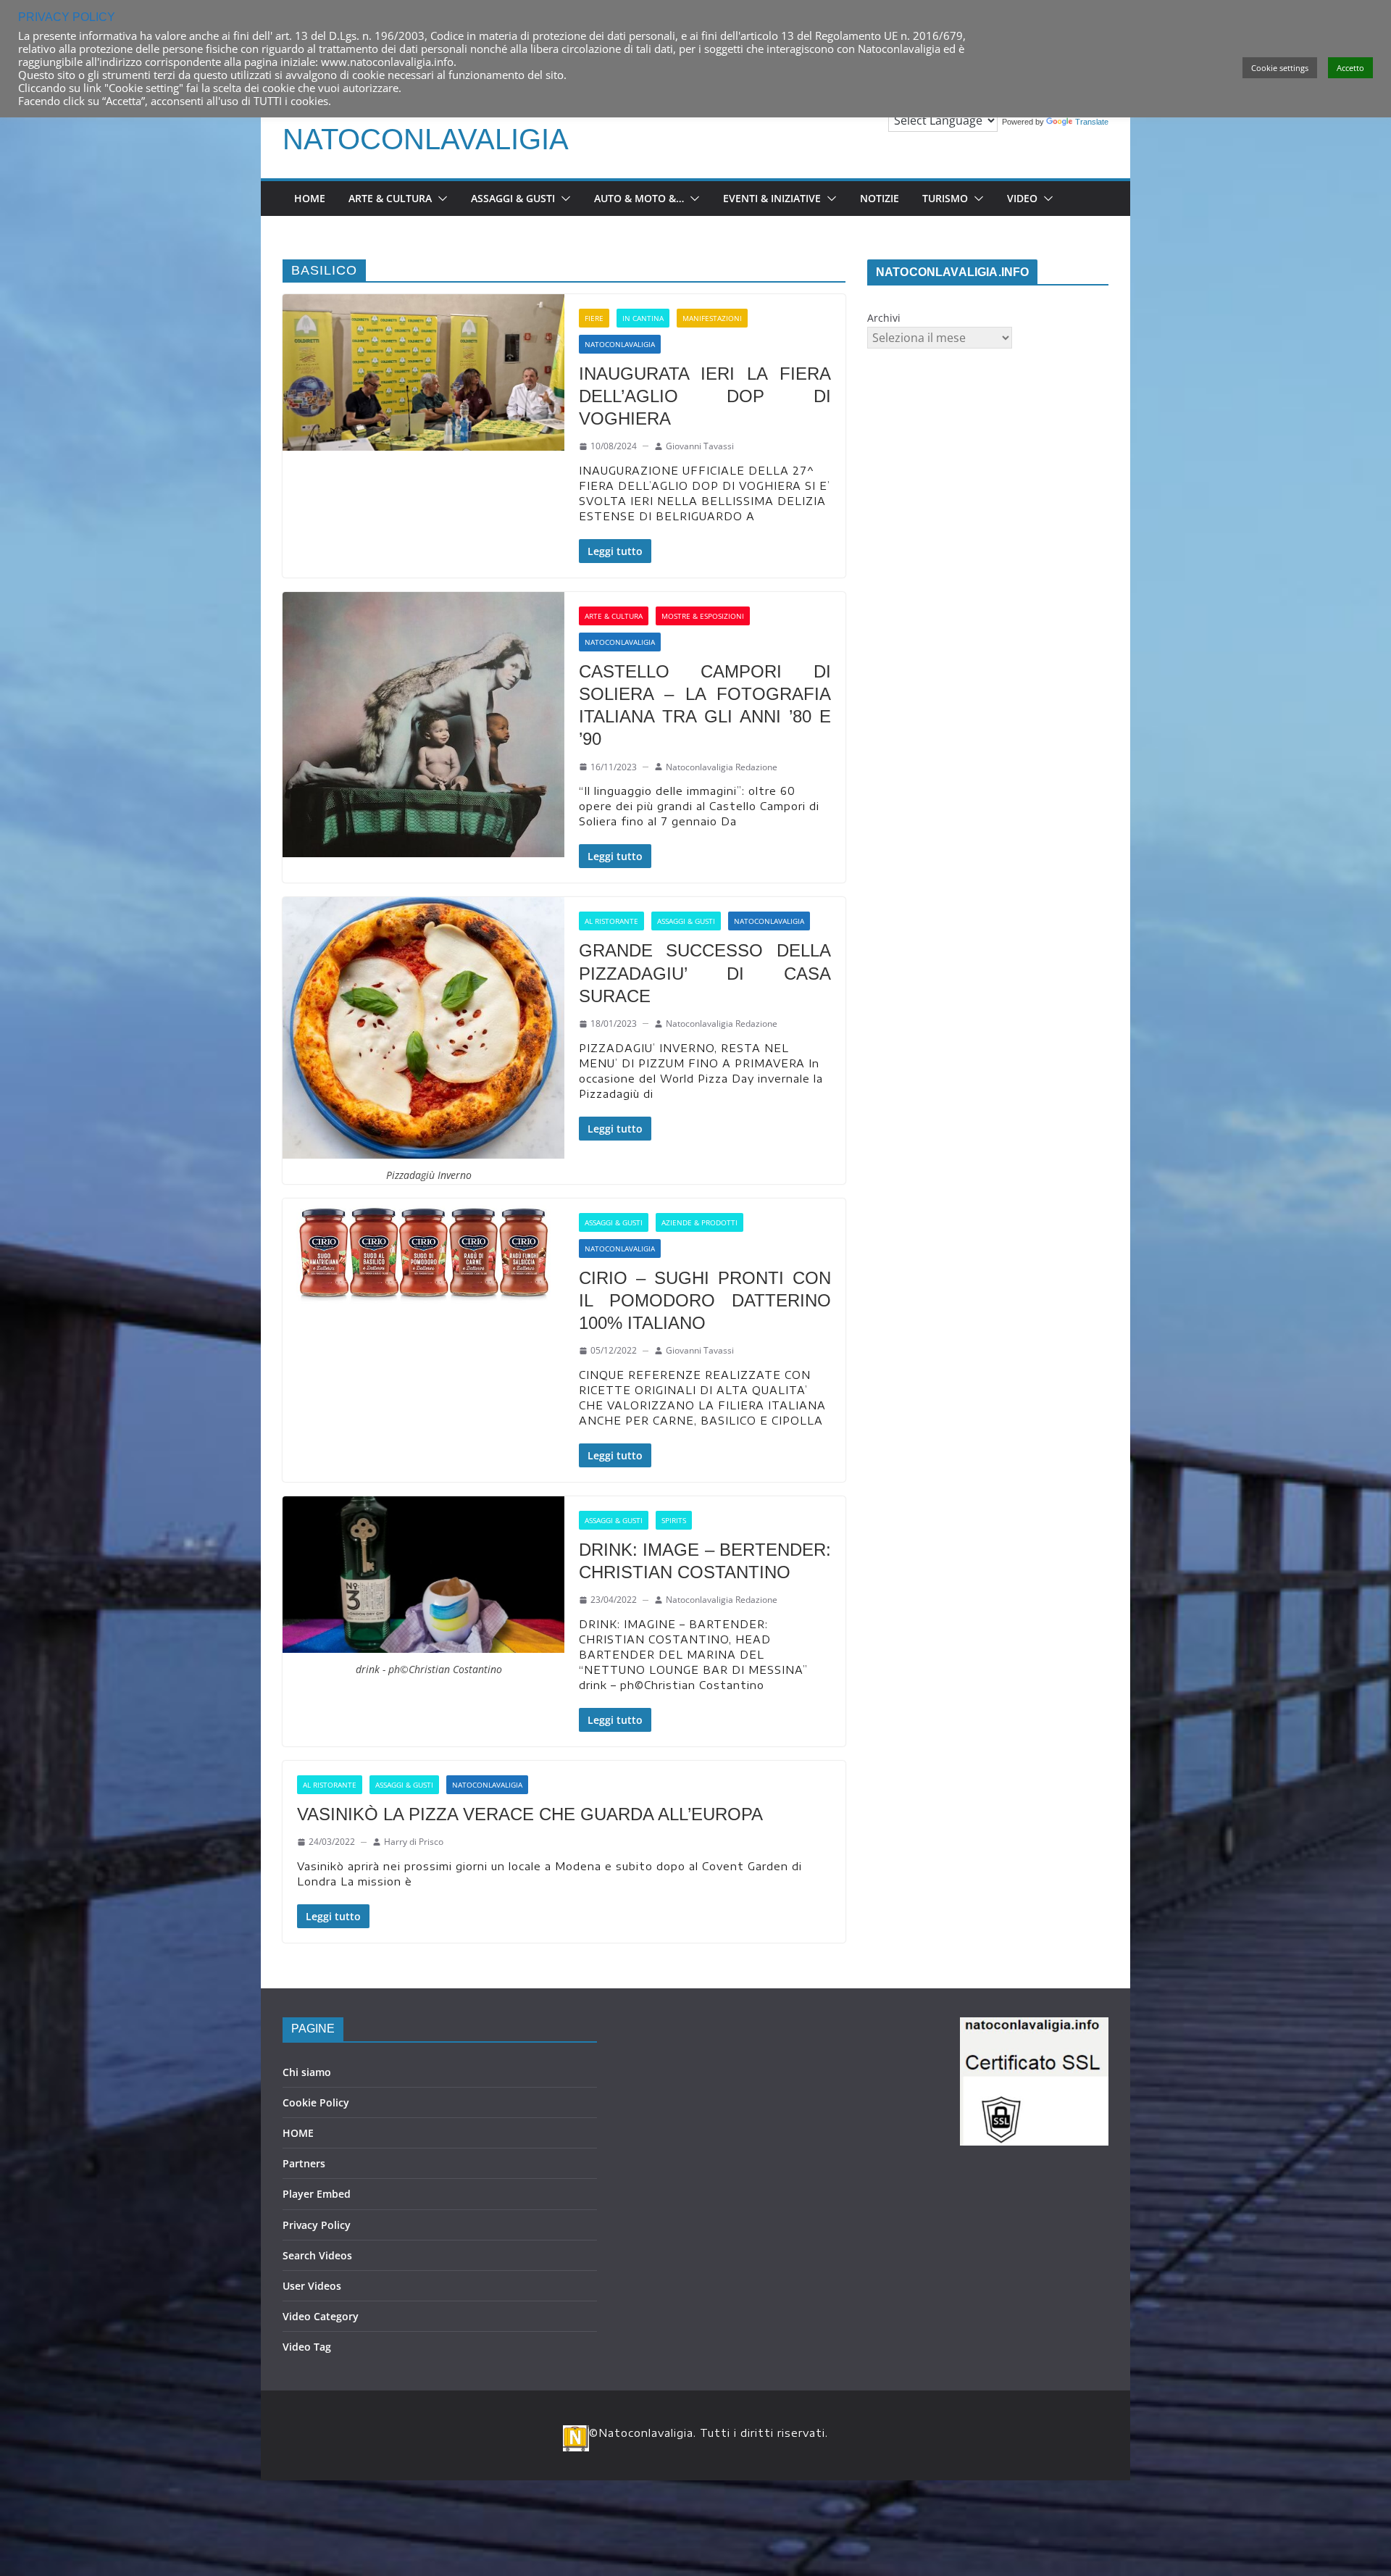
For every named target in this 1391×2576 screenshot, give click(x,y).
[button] (440, 199)
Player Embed (317, 2194)
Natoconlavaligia (426, 139)
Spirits (674, 1520)
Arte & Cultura (390, 198)
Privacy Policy (317, 2225)
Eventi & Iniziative (772, 198)
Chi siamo (307, 2072)
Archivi (884, 318)
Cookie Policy (316, 2102)
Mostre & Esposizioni (703, 616)
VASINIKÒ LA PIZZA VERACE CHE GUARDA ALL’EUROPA (530, 1814)
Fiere (594, 318)
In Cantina (643, 318)
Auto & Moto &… (639, 198)
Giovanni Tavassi (700, 446)
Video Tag (307, 2347)
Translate (1092, 122)
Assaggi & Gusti (513, 198)
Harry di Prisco (414, 1842)
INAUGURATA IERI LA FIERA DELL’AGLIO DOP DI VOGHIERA (705, 396)
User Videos (312, 2286)
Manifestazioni (712, 318)
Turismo (945, 198)
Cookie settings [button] (1280, 68)
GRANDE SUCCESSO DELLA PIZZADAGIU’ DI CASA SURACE (705, 973)
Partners (304, 2163)
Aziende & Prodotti (699, 1222)
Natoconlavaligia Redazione (722, 767)
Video (1022, 198)
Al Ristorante (611, 921)
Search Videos (317, 2255)
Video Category (321, 2316)
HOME (298, 2133)
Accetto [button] (1350, 68)
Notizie (880, 198)
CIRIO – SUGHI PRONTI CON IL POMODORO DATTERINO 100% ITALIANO (705, 1300)
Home (310, 198)
